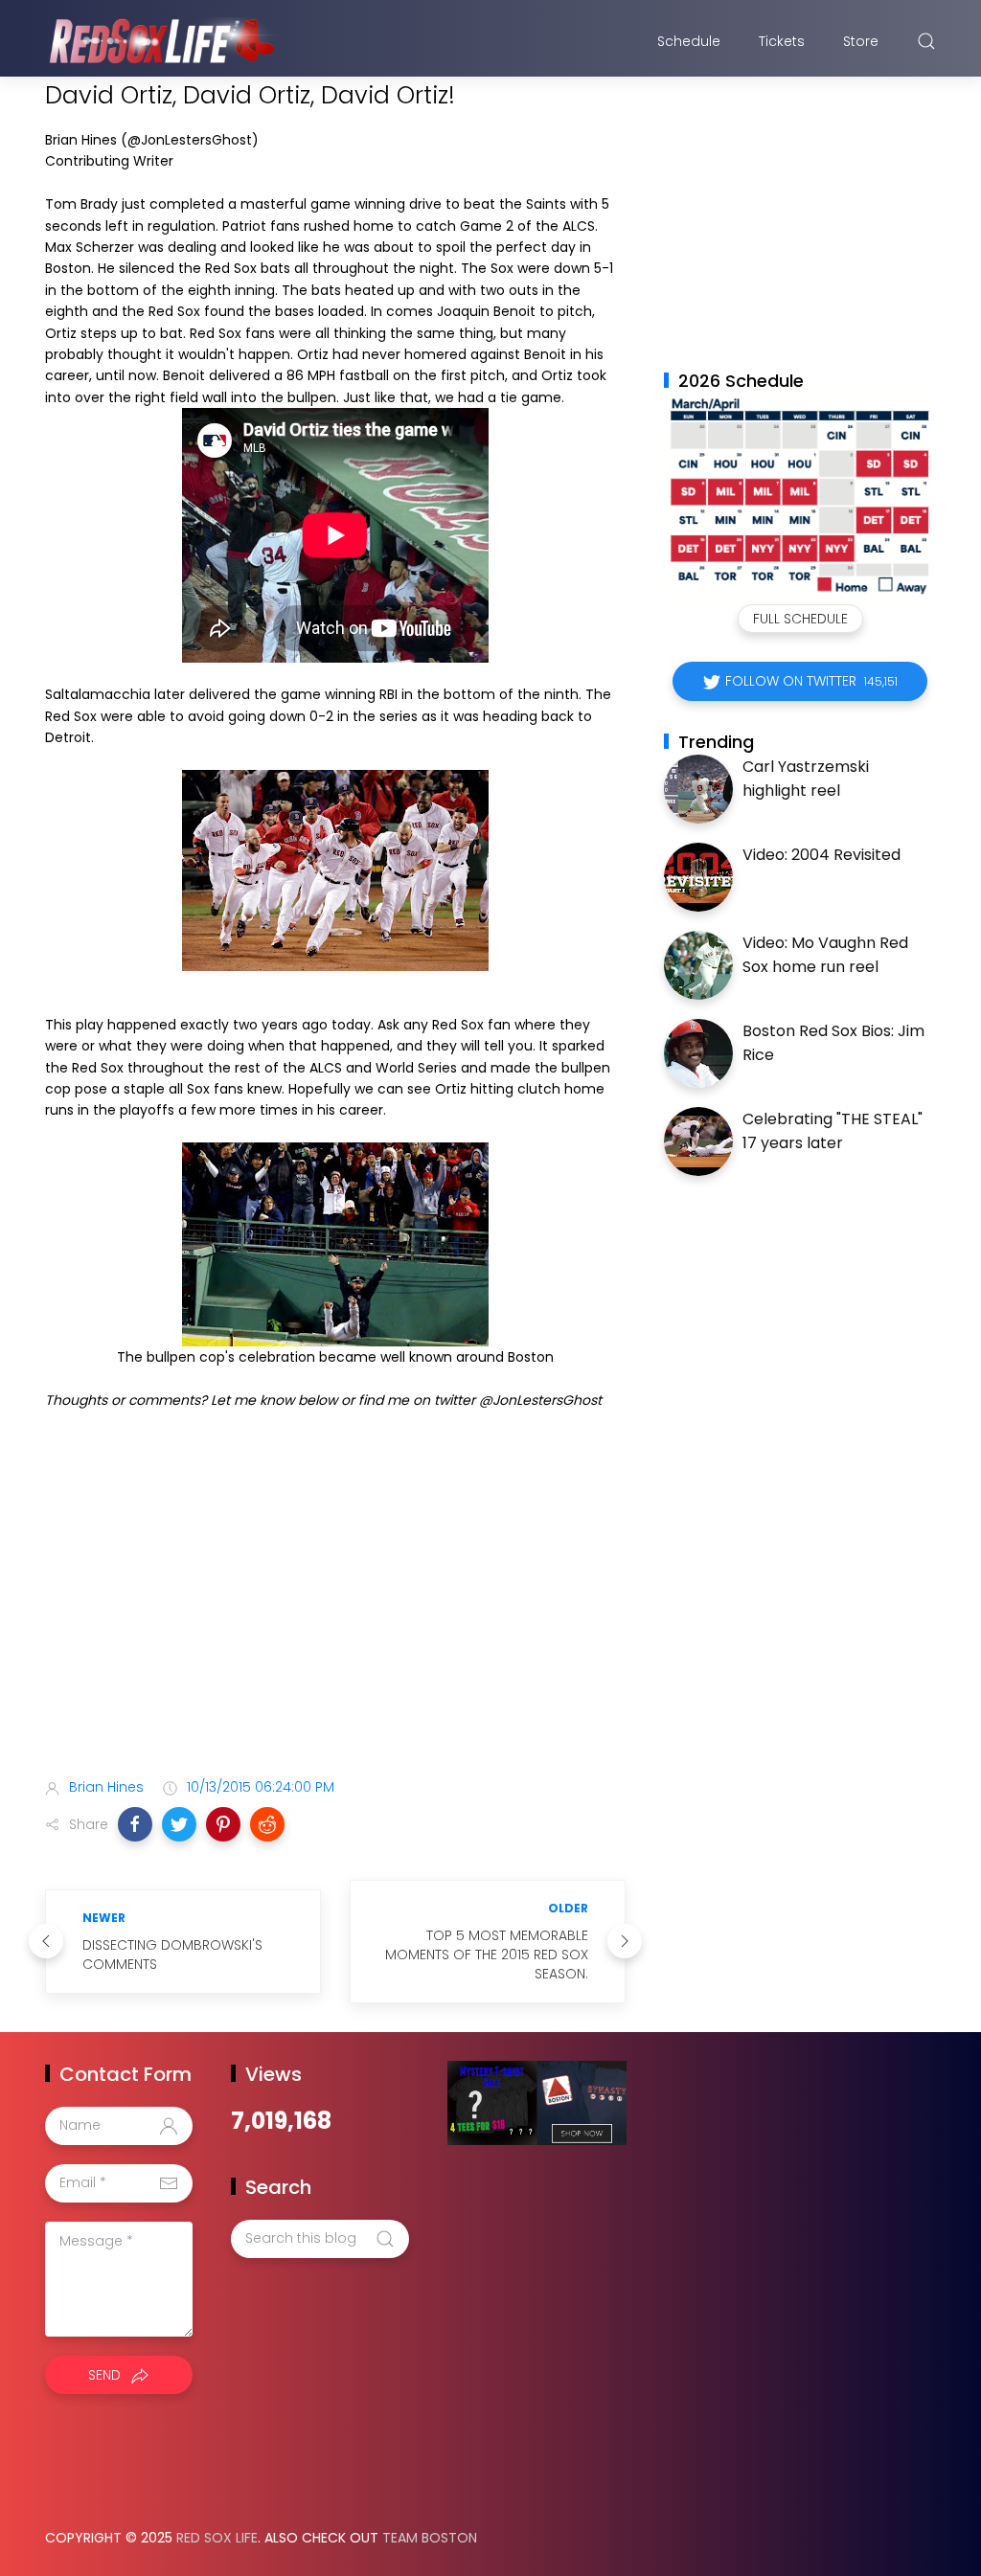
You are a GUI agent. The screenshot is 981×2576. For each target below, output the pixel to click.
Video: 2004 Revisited (821, 855)
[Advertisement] (335, 1612)
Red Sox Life (217, 2538)
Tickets (782, 41)
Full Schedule (800, 619)
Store (861, 41)
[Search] (926, 41)
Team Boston (430, 2538)
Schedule (689, 41)
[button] (135, 1824)
